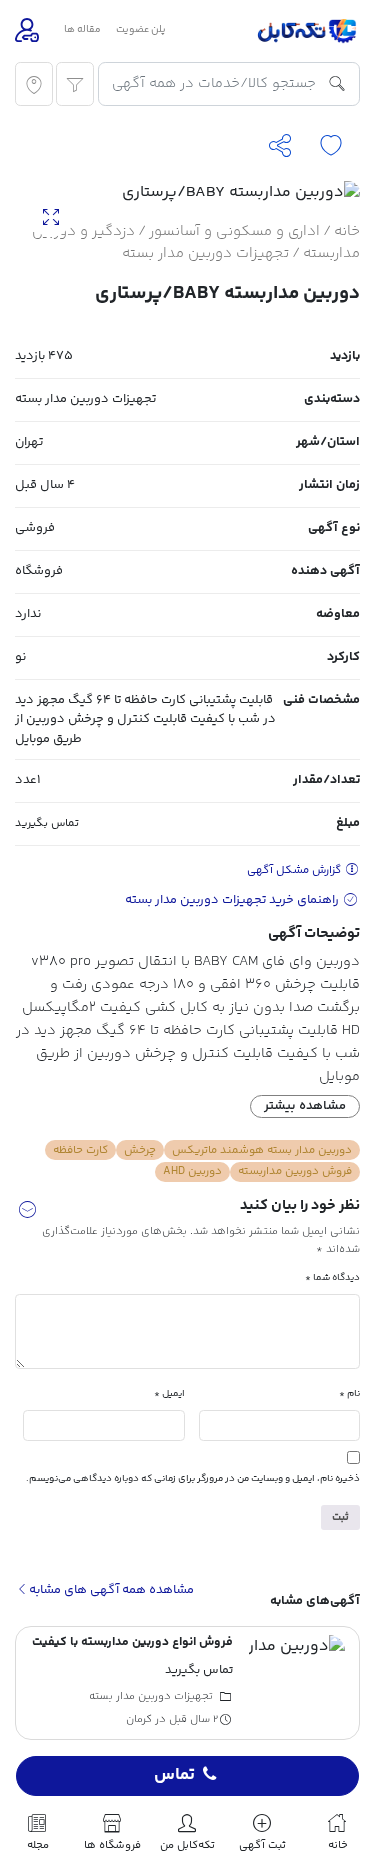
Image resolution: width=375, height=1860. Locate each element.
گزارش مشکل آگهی (295, 870)
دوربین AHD (192, 1171)
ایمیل (169, 1393)
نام (349, 1393)
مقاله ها (82, 30)
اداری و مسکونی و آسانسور (234, 231)
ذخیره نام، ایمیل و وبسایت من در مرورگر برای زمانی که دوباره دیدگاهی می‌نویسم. (193, 1478)
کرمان (139, 1719)
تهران (29, 442)
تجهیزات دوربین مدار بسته (205, 253)
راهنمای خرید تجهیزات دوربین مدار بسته (233, 900)
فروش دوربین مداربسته (295, 1171)
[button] (27, 1212)
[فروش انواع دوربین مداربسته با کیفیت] (297, 1683)
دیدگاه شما (332, 1277)
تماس (174, 1776)
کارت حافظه (80, 1150)
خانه (347, 231)
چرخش (140, 1150)
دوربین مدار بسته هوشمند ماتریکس (262, 1150)
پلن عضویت (141, 30)
